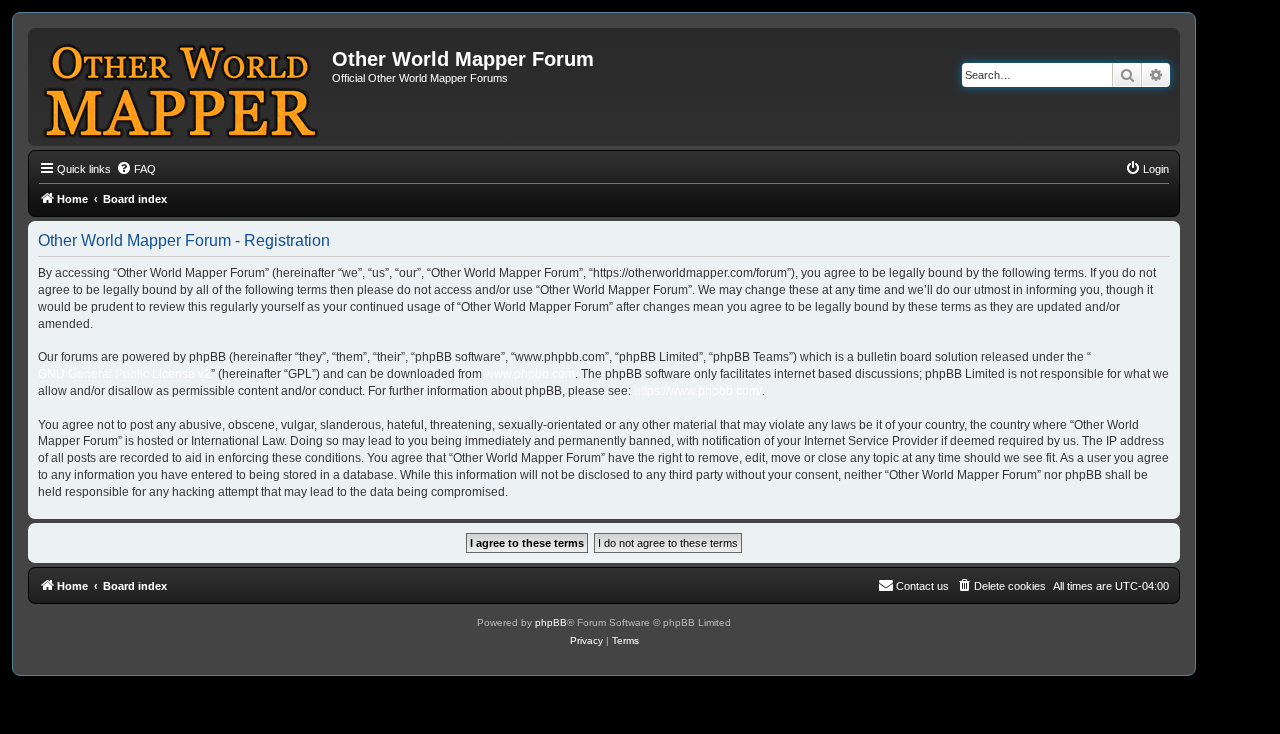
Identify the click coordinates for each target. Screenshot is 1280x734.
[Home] (182, 87)
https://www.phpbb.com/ (698, 391)
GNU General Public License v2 (124, 374)
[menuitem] (136, 169)
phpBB (551, 622)
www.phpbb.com (530, 374)
